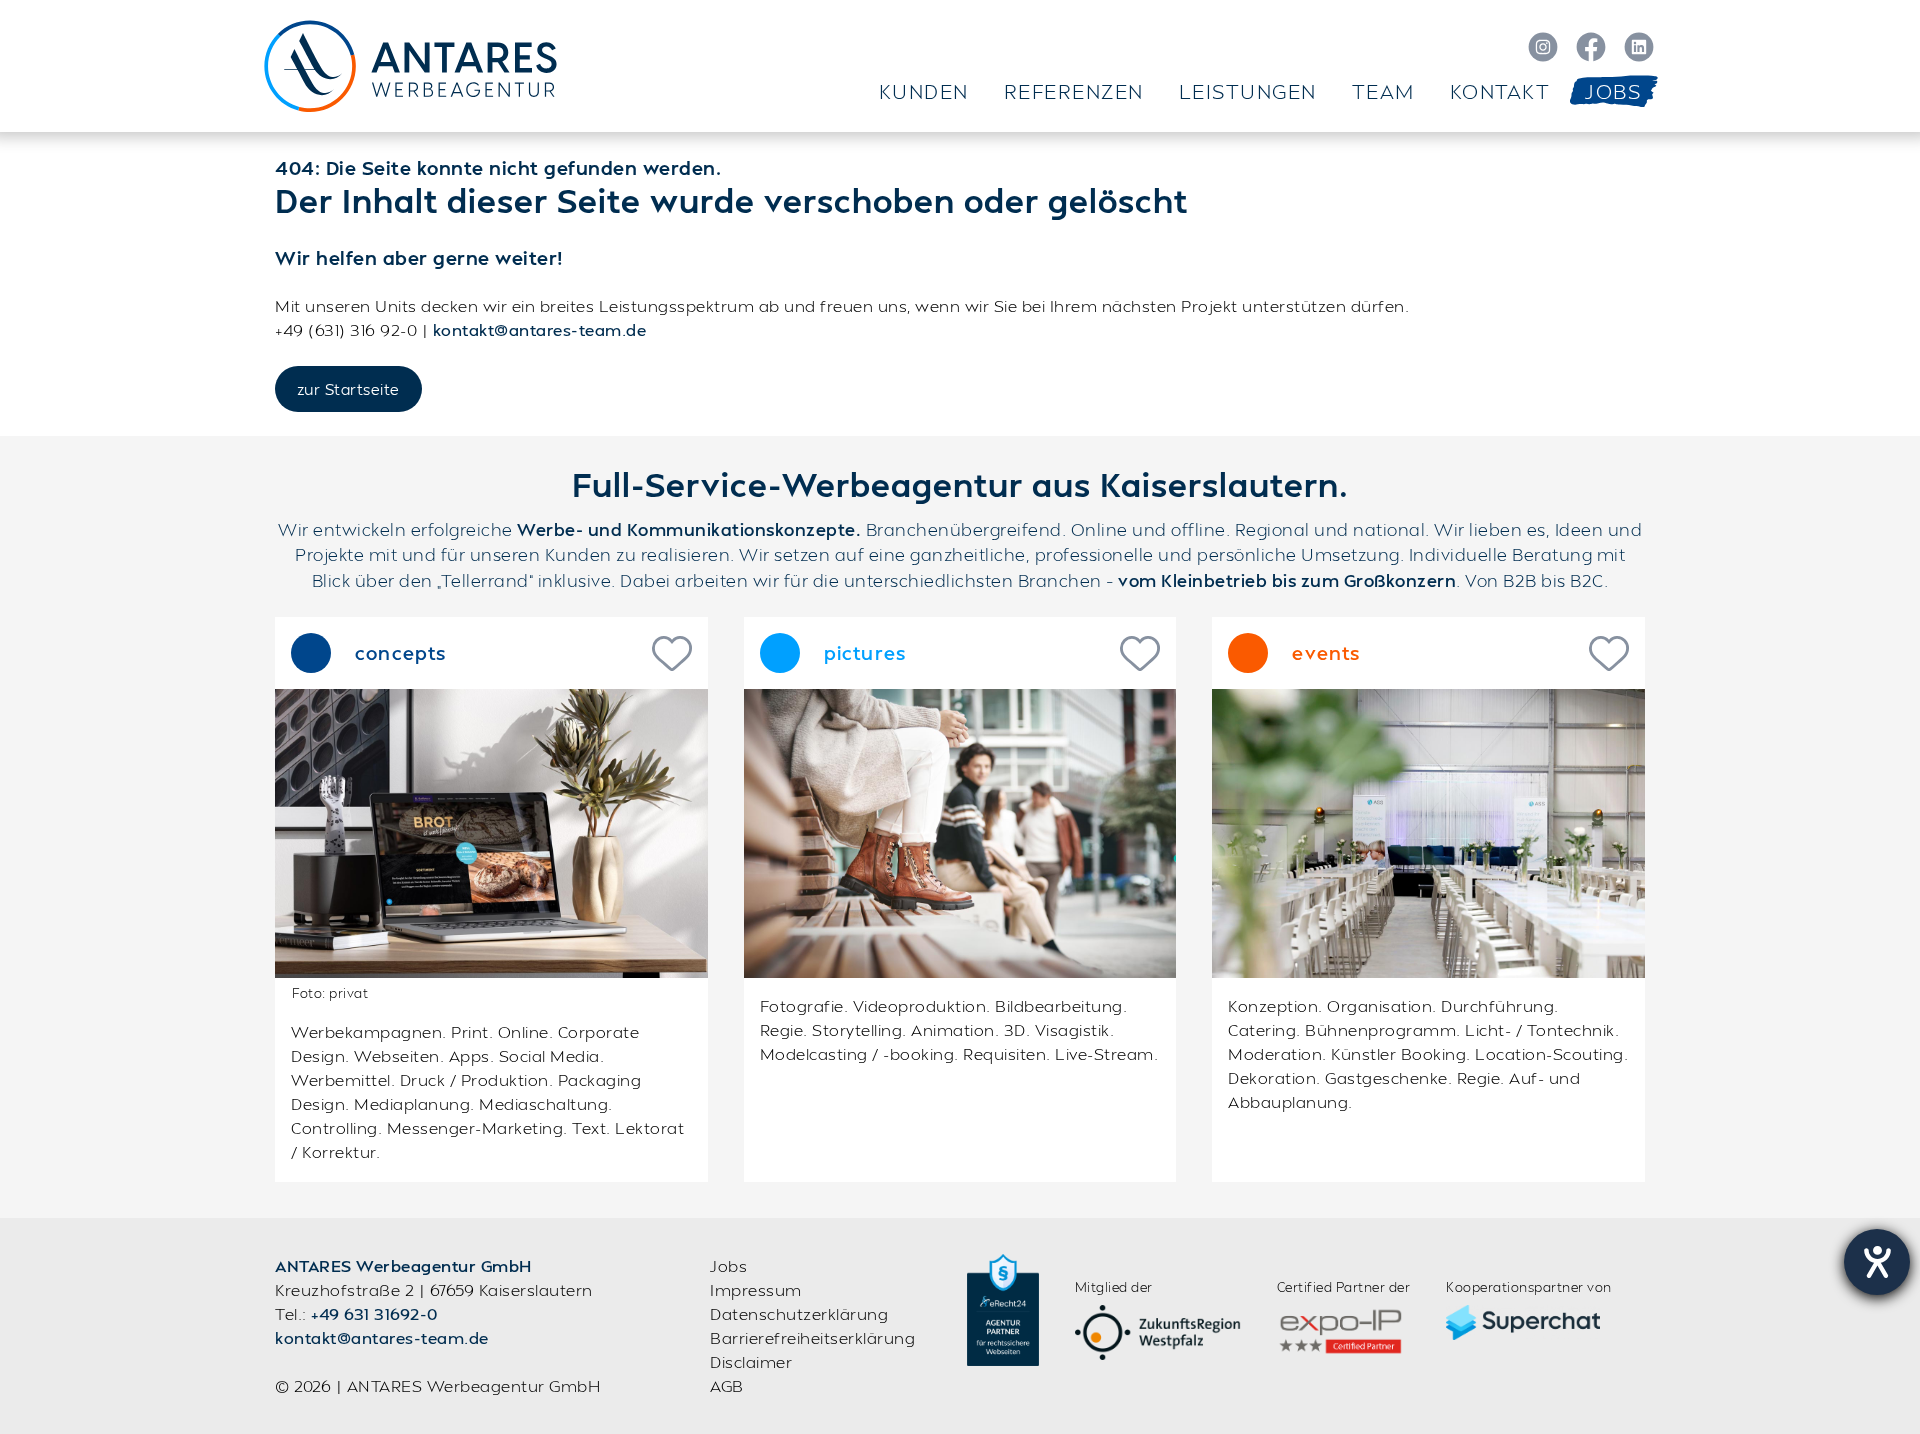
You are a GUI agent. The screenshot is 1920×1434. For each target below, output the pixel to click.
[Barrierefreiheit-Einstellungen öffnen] (1877, 1262)
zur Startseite (348, 389)
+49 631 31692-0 (374, 1313)
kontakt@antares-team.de (540, 329)
